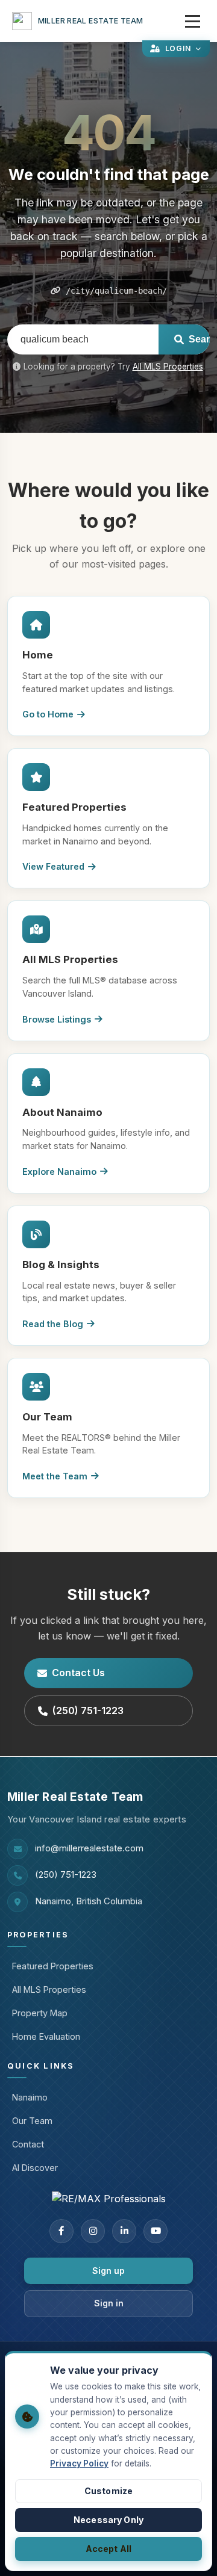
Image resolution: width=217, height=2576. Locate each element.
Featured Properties (53, 1966)
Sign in (109, 2303)
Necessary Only (108, 2520)
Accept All (108, 2549)
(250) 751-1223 (88, 1711)
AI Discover (35, 2168)
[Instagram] (93, 2231)
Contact (28, 2144)
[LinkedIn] (124, 2231)
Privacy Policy (79, 2463)
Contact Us (78, 1673)
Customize (108, 2491)
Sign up (108, 2271)
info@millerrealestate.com (89, 1848)
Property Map (40, 2013)
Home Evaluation (46, 2036)
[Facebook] (61, 2231)
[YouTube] (156, 2231)
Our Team (32, 2121)
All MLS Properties (168, 367)
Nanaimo (30, 2097)
